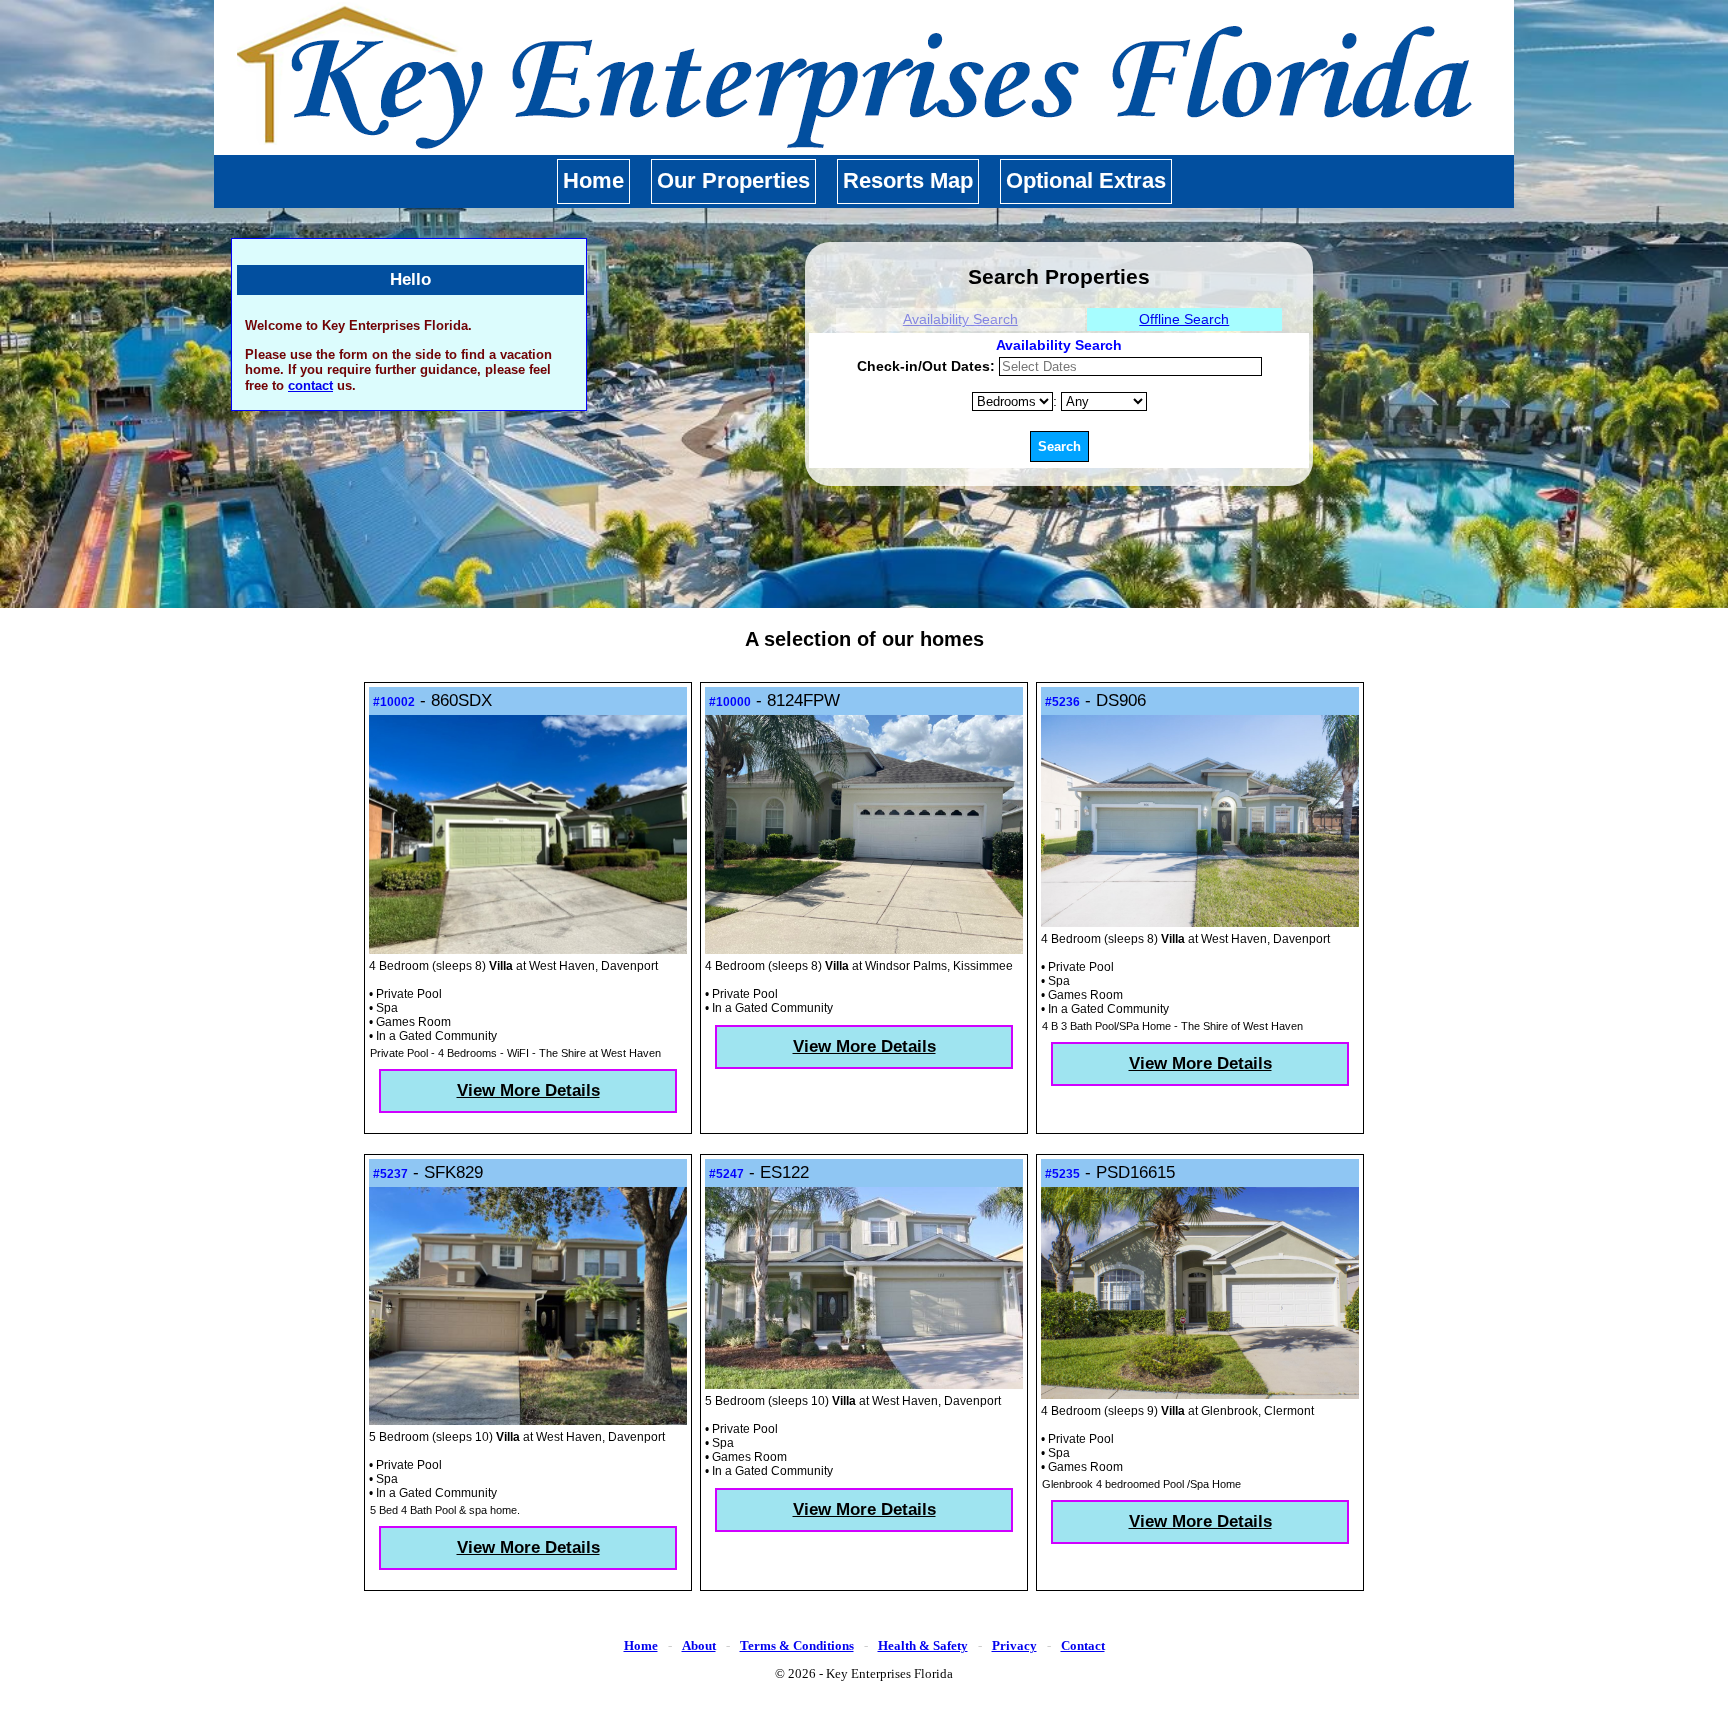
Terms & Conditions (797, 1645)
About (699, 1645)
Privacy (1014, 1645)
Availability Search (960, 319)
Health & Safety (923, 1645)
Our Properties (733, 180)
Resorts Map (908, 180)
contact (310, 385)
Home (593, 180)
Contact (1083, 1645)
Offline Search (1184, 319)
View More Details (528, 1090)
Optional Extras (1086, 180)
